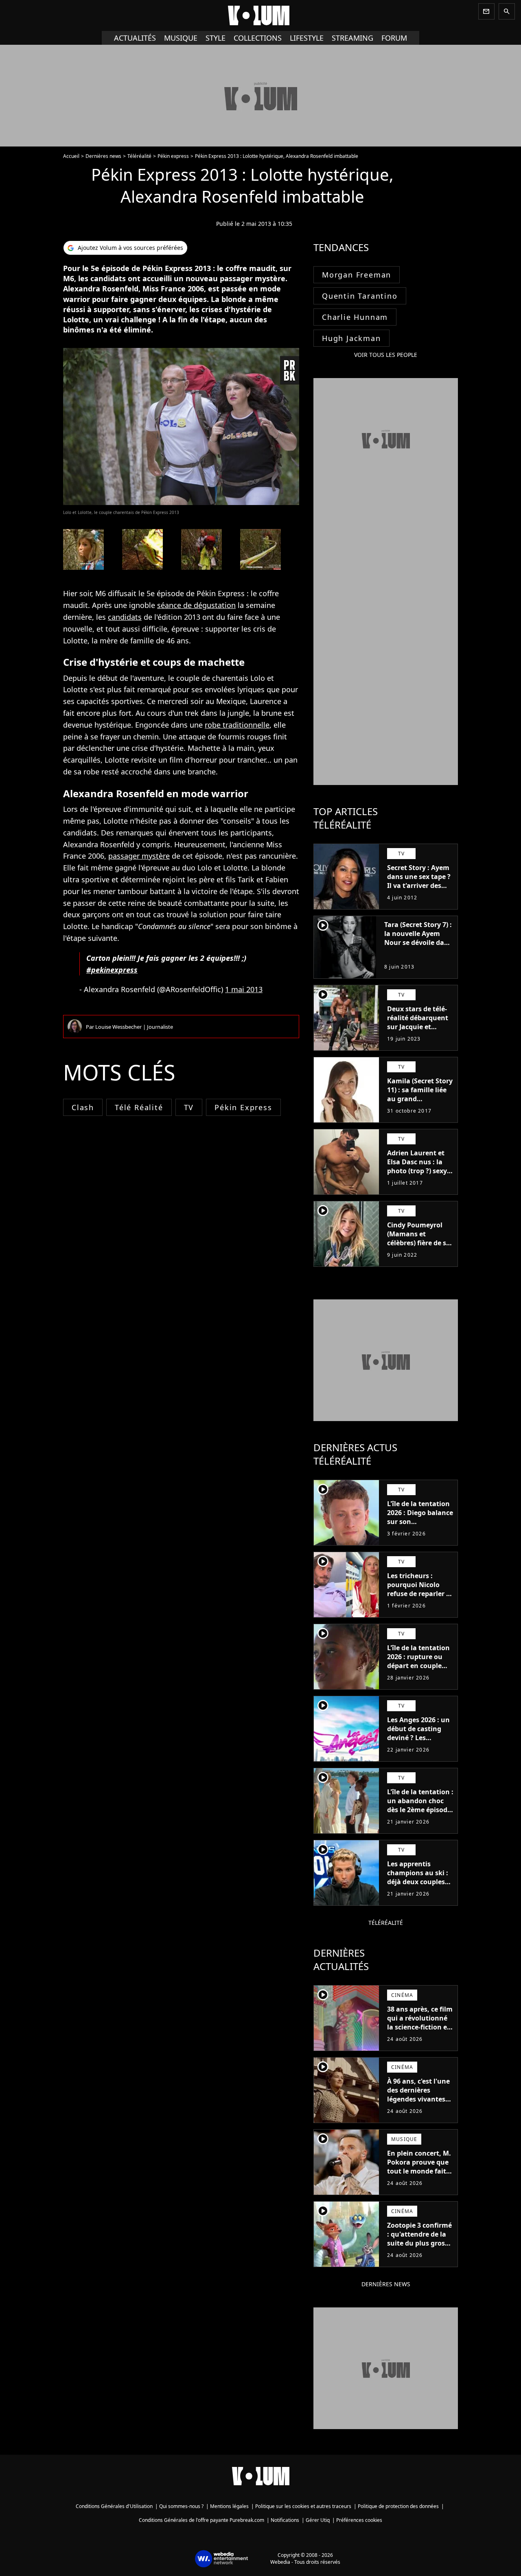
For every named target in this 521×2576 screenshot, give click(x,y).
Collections (258, 38)
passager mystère (139, 856)
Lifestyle (307, 38)
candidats (125, 617)
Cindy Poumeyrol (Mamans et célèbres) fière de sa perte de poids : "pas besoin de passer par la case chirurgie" (420, 1247)
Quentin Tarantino (360, 296)
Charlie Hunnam (355, 317)
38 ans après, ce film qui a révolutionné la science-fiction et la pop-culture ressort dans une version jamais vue (420, 2031)
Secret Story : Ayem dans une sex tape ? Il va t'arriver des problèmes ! (419, 881)
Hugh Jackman (351, 338)
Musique (181, 38)
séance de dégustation (196, 605)
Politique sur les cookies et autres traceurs (303, 2506)
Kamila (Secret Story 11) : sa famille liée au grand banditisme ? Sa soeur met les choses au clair (420, 1103)
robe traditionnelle (237, 725)
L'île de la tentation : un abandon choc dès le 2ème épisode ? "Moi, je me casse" (420, 1805)
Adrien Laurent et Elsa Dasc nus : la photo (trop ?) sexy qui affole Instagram (417, 1171)
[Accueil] (260, 15)
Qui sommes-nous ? (181, 2506)
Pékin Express (243, 1107)
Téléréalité (139, 156)
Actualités (135, 38)
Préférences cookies (359, 2520)
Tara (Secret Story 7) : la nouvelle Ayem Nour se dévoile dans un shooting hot (418, 938)
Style (216, 38)
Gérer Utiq (318, 2520)
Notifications (285, 2520)
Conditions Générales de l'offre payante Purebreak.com (201, 2520)
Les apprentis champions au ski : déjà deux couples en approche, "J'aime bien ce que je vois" (418, 1886)
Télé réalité (139, 1107)
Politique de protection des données (398, 2506)
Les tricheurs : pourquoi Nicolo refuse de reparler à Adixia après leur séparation (419, 1594)
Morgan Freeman (357, 275)
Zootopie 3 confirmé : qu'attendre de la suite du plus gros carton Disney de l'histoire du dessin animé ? (419, 2248)
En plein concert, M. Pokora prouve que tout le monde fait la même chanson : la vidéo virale (419, 2171)
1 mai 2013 (244, 989)
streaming (352, 38)
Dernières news (103, 156)
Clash (83, 1107)
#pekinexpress (112, 970)
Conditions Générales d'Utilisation (114, 2506)
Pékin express (173, 156)
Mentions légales (229, 2506)
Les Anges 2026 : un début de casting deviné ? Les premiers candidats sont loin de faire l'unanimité (418, 1742)
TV (189, 1107)
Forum (394, 38)
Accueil (71, 156)
